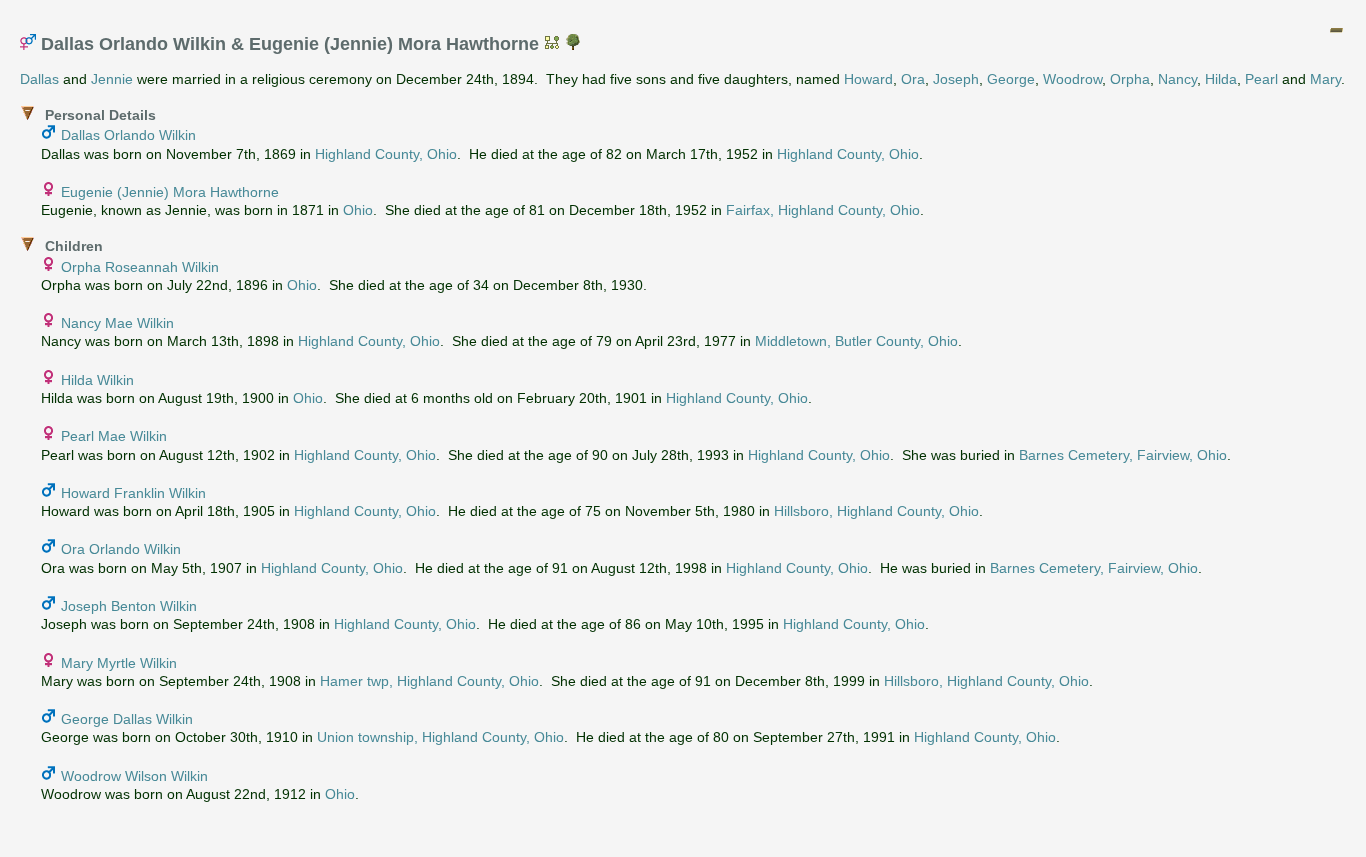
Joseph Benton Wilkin (129, 606)
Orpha (1130, 79)
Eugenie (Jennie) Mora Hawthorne (170, 192)
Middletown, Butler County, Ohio (856, 341)
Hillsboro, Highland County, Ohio (876, 511)
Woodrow (1072, 79)
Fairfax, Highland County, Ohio (823, 210)
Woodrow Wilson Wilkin (134, 776)
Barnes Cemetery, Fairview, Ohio (1123, 455)
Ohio (358, 210)
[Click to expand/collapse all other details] (1336, 30)
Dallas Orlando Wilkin (128, 135)
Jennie (112, 79)
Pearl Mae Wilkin (114, 436)
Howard (868, 79)
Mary (1325, 79)
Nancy (1177, 79)
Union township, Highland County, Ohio (440, 737)
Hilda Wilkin (97, 380)
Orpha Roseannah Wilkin (140, 267)
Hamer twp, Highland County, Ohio (429, 681)
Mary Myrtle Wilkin (119, 663)
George (1011, 79)
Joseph (956, 79)
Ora (913, 79)
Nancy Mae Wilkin (117, 323)
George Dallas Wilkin (127, 719)
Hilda (1221, 79)
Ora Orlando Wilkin (121, 549)
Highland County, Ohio (386, 154)
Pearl (1261, 79)
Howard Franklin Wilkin (133, 493)
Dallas (39, 79)
